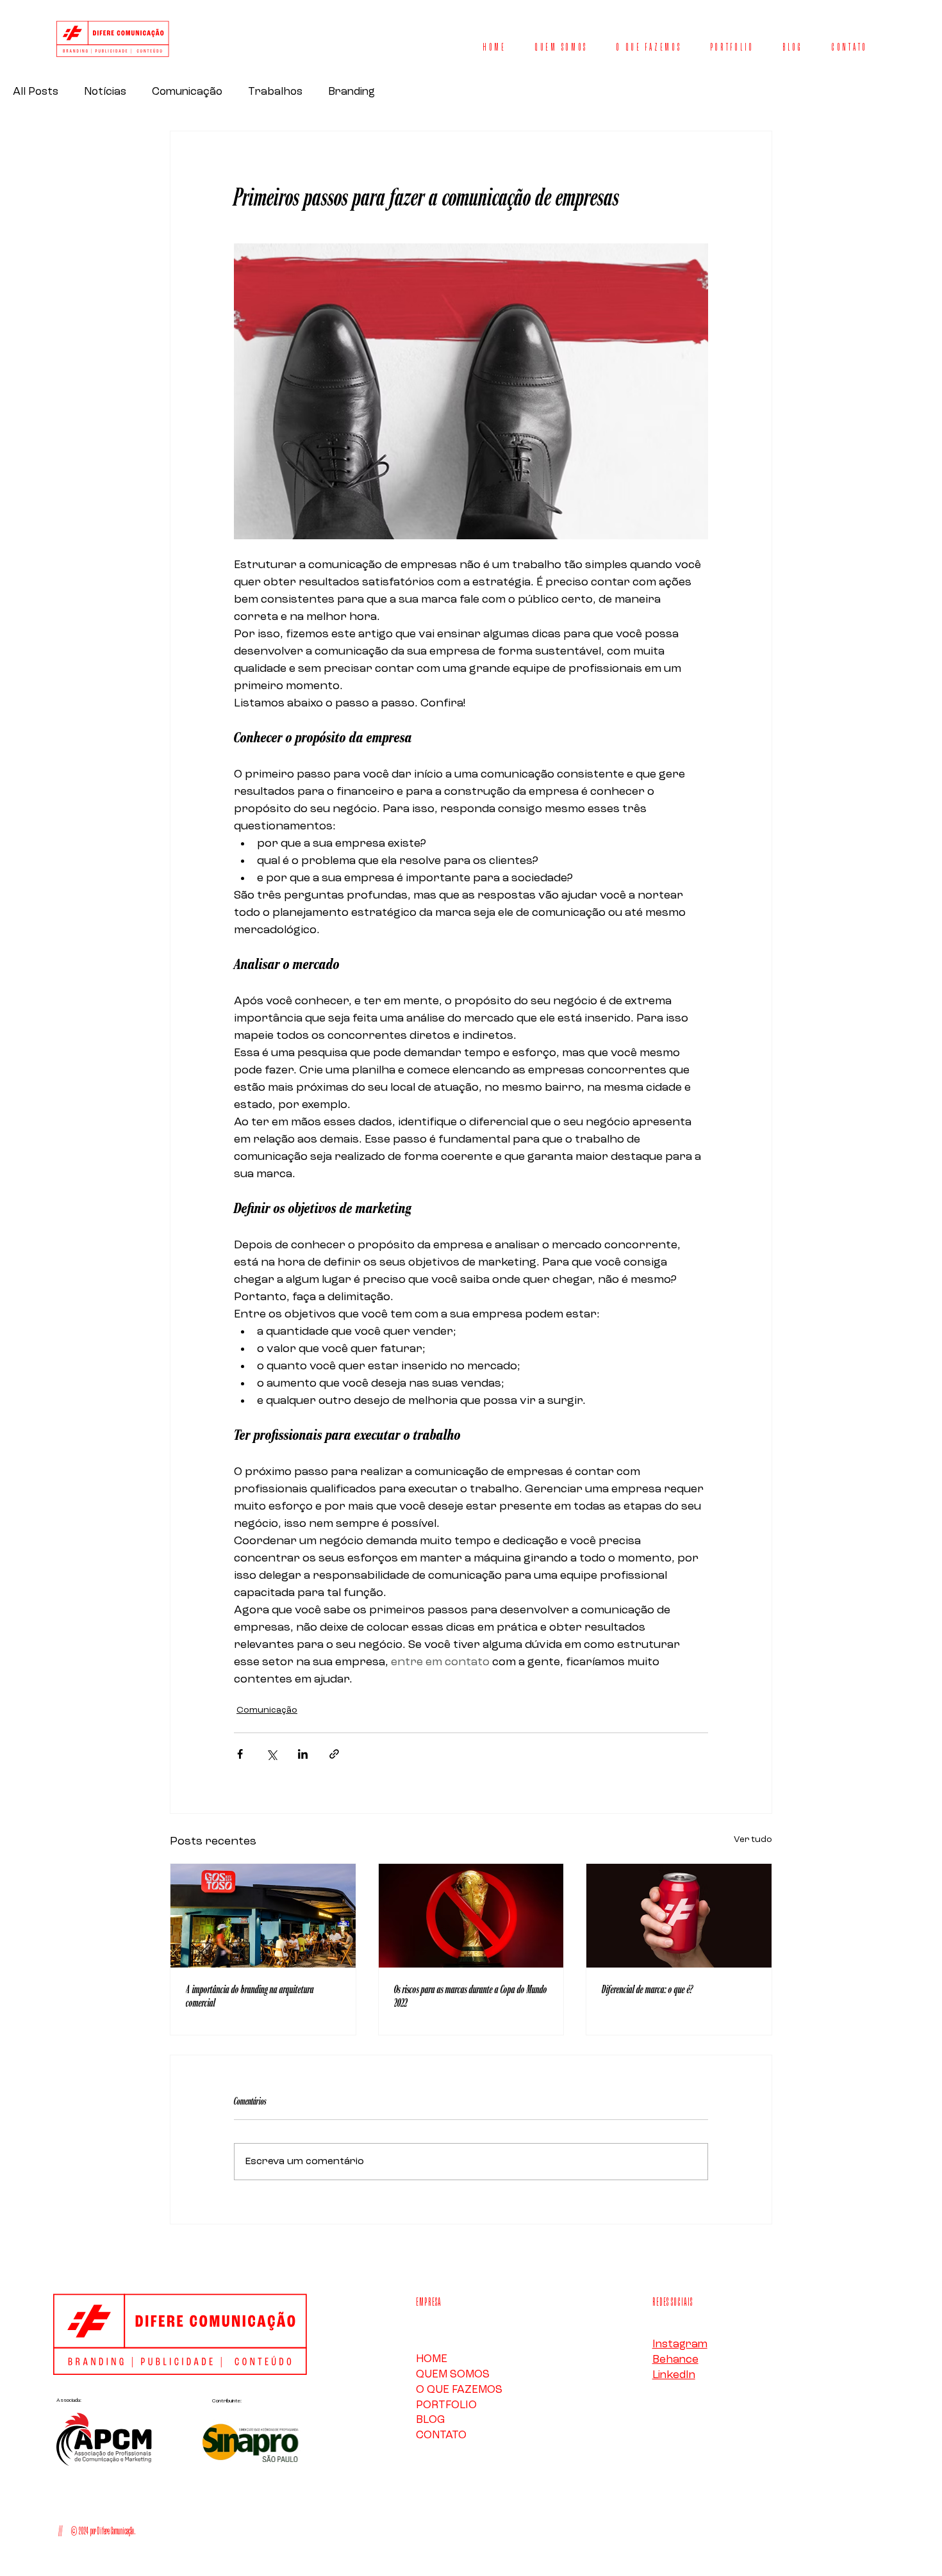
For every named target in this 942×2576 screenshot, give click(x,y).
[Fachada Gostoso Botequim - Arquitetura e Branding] (263, 1916)
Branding (351, 92)
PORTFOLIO (446, 2405)
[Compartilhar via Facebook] (240, 1754)
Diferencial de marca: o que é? (647, 1990)
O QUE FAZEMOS (459, 2390)
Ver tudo (753, 1839)
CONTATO (441, 2435)
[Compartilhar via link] (334, 1754)
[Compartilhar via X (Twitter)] (271, 1754)
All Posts (36, 92)
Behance (675, 2360)
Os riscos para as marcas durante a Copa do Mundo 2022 (471, 1996)
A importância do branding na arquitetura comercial (250, 1996)
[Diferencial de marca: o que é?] (679, 1916)
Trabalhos (275, 92)
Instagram (680, 2344)
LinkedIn (674, 2375)
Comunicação (187, 92)
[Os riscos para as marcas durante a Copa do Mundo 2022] (471, 1916)
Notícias (105, 92)
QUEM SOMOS (453, 2375)
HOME (432, 2359)
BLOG (430, 2420)
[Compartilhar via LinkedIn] (303, 1754)
